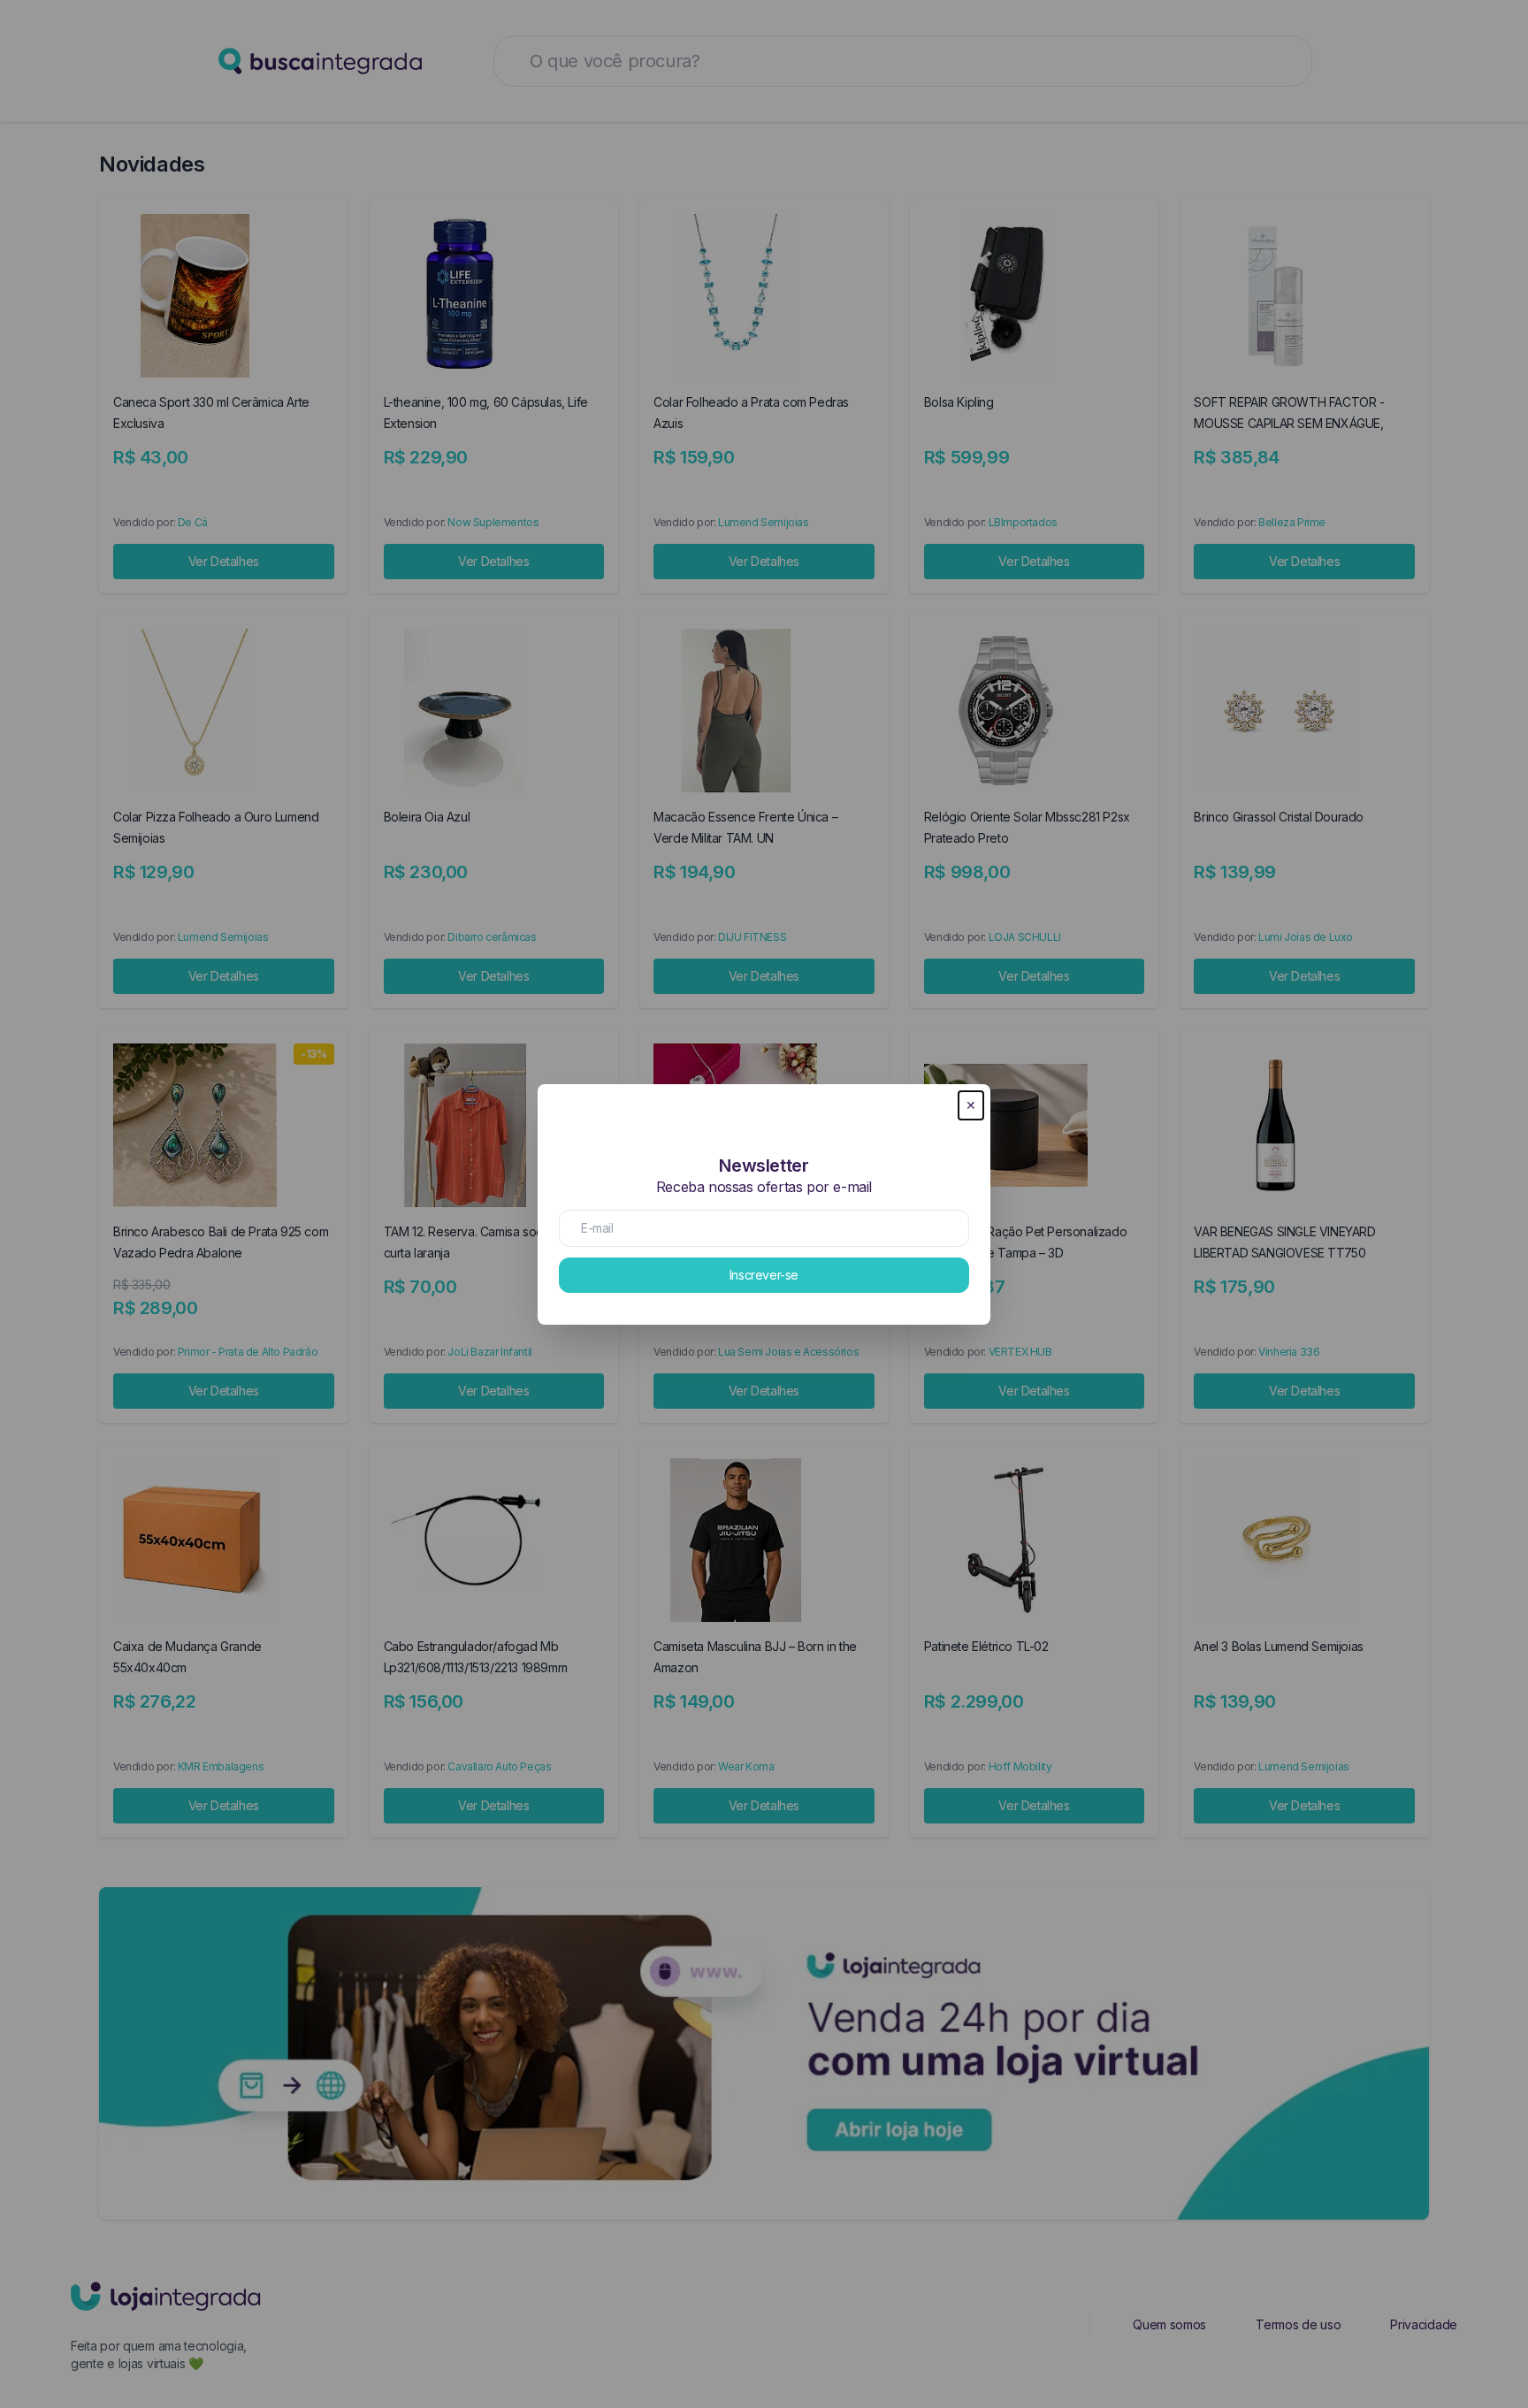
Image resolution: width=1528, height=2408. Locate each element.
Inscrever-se (764, 1275)
